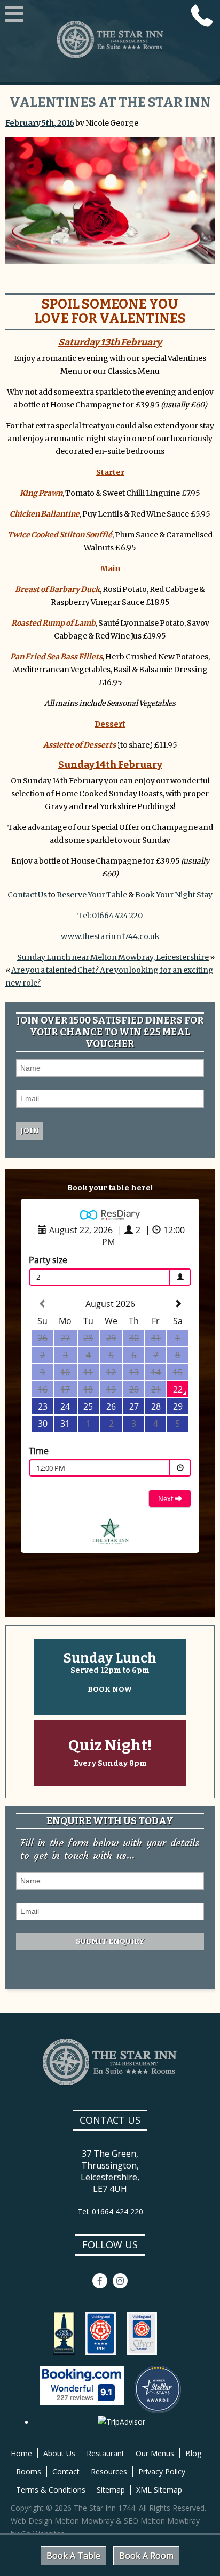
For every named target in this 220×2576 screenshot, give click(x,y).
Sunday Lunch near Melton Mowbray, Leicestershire (113, 957)
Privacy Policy (162, 2471)
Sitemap (111, 2490)
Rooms (29, 2471)
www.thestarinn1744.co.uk (110, 936)
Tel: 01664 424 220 (110, 916)
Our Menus (155, 2453)
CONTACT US (110, 2120)
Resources (109, 2471)
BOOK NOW (110, 1690)
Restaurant (105, 2453)
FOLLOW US (110, 2244)
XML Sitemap (159, 2490)
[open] (14, 15)
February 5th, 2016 (40, 123)
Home (21, 2453)
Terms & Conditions (51, 2490)
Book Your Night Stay (174, 895)
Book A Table (73, 2556)
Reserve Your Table (92, 895)
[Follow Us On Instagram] (120, 2281)
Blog (193, 2453)
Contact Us (27, 895)
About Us (59, 2453)
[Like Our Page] (100, 2281)
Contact (66, 2471)
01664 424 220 (202, 16)
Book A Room (146, 2556)
